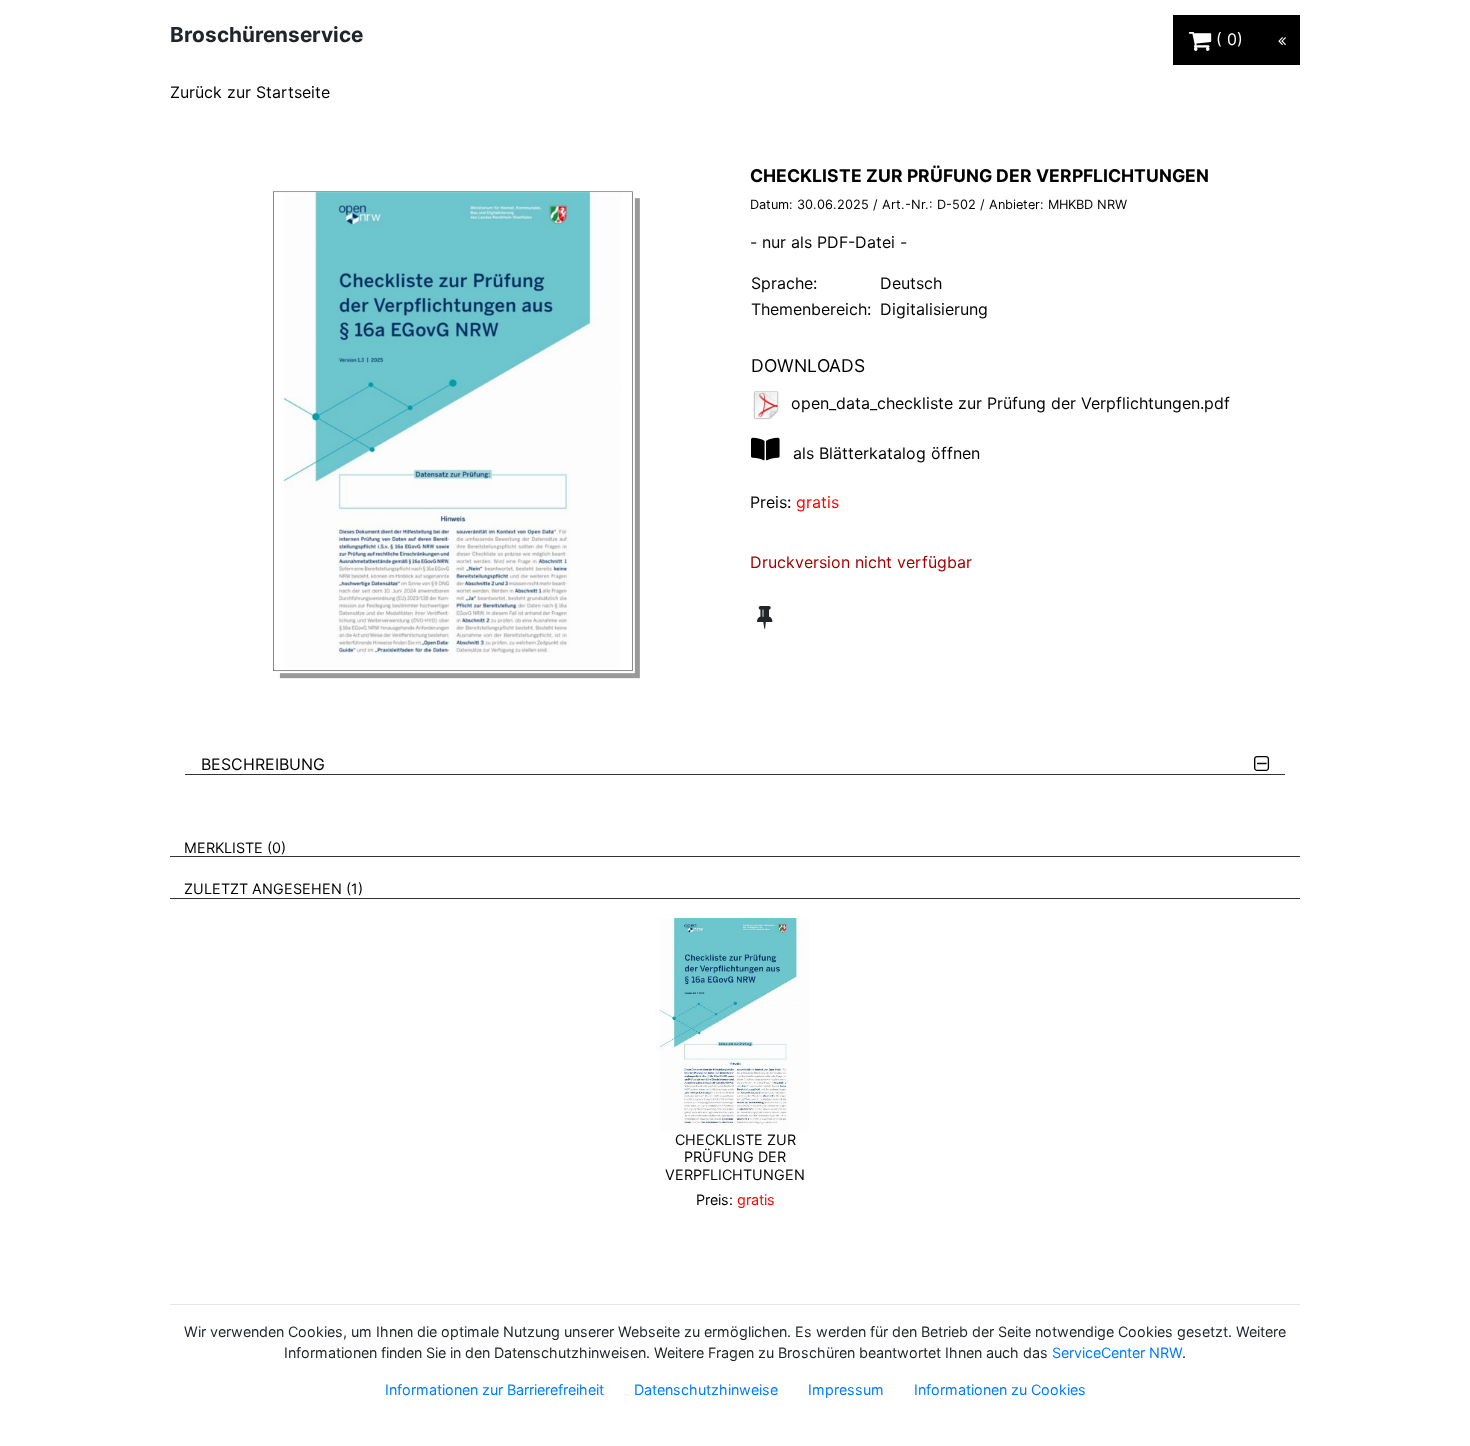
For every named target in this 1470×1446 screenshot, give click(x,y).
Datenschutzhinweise (706, 1389)
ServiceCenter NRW (1117, 1352)
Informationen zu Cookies (1000, 1389)
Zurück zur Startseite (250, 92)
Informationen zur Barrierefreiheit (494, 1389)
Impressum (846, 1389)
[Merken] (764, 617)
